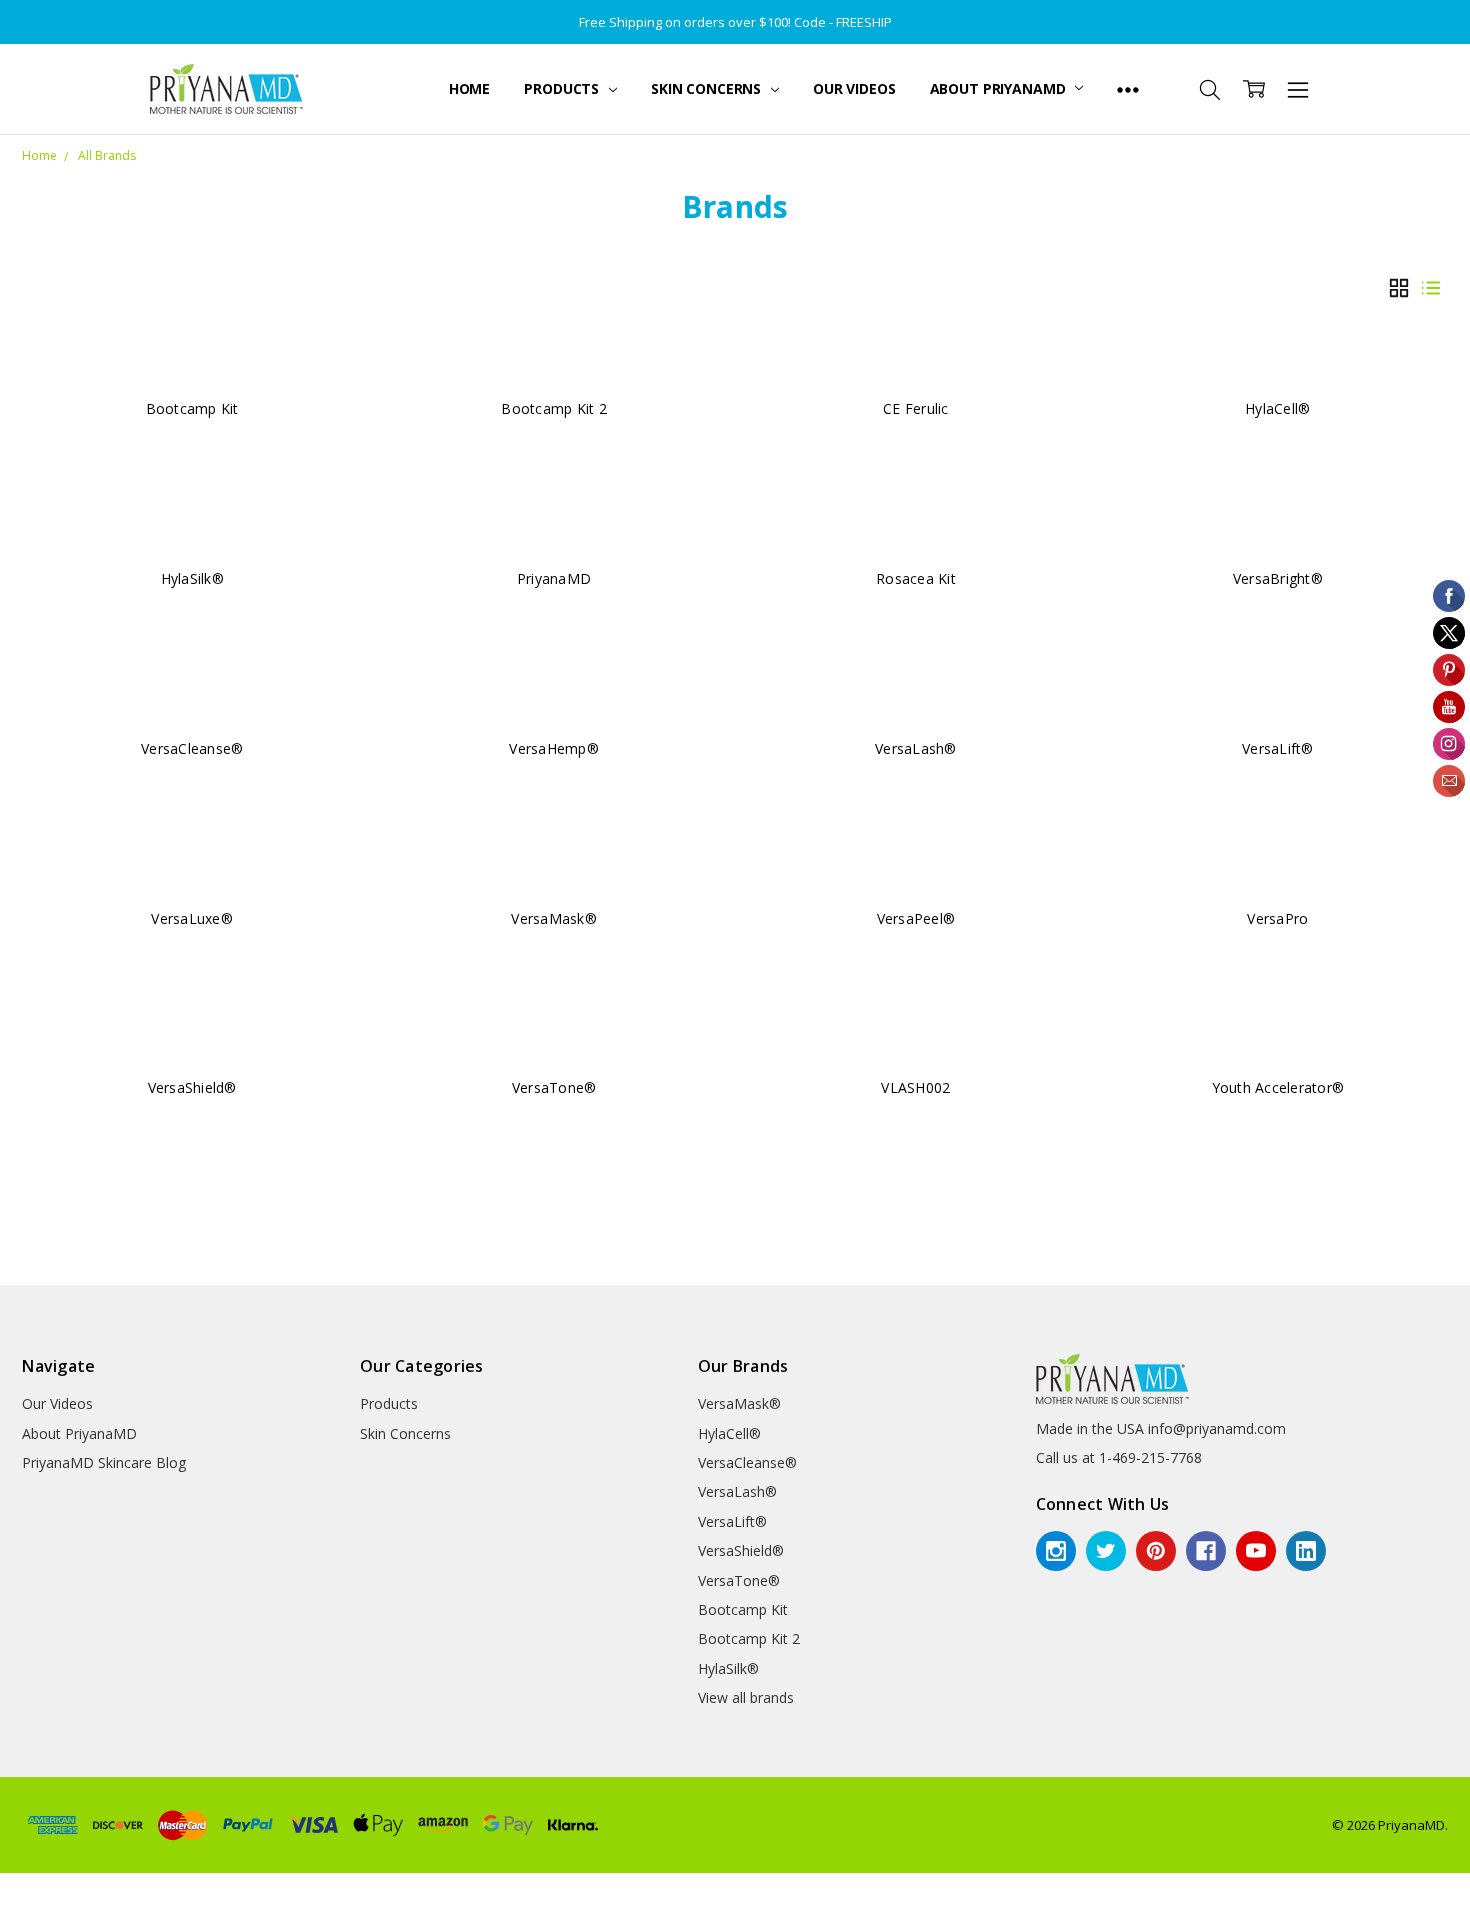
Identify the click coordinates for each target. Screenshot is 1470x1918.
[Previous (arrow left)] (6, 1912)
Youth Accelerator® (1278, 1087)
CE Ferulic (916, 408)
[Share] (22, 1889)
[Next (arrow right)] (22, 1912)
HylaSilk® (192, 578)
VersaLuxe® (192, 918)
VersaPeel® (916, 918)
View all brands (746, 1697)
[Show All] (1128, 89)
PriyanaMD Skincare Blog (104, 1462)
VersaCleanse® (192, 748)
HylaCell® (1277, 408)
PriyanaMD (554, 578)
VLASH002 (915, 1087)
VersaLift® (1278, 748)
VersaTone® (554, 1087)
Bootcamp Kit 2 (554, 408)
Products (563, 88)
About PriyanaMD (1000, 88)
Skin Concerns (708, 88)
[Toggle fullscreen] (38, 1889)
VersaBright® (1278, 578)
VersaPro (1277, 918)
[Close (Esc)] (6, 1889)
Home (469, 88)
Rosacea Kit (916, 578)
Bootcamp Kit (192, 408)
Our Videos (854, 88)
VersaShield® (192, 1087)
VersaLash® (916, 748)
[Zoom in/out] (54, 1889)
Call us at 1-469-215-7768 (1119, 1457)
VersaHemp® (554, 748)
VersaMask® (554, 918)
